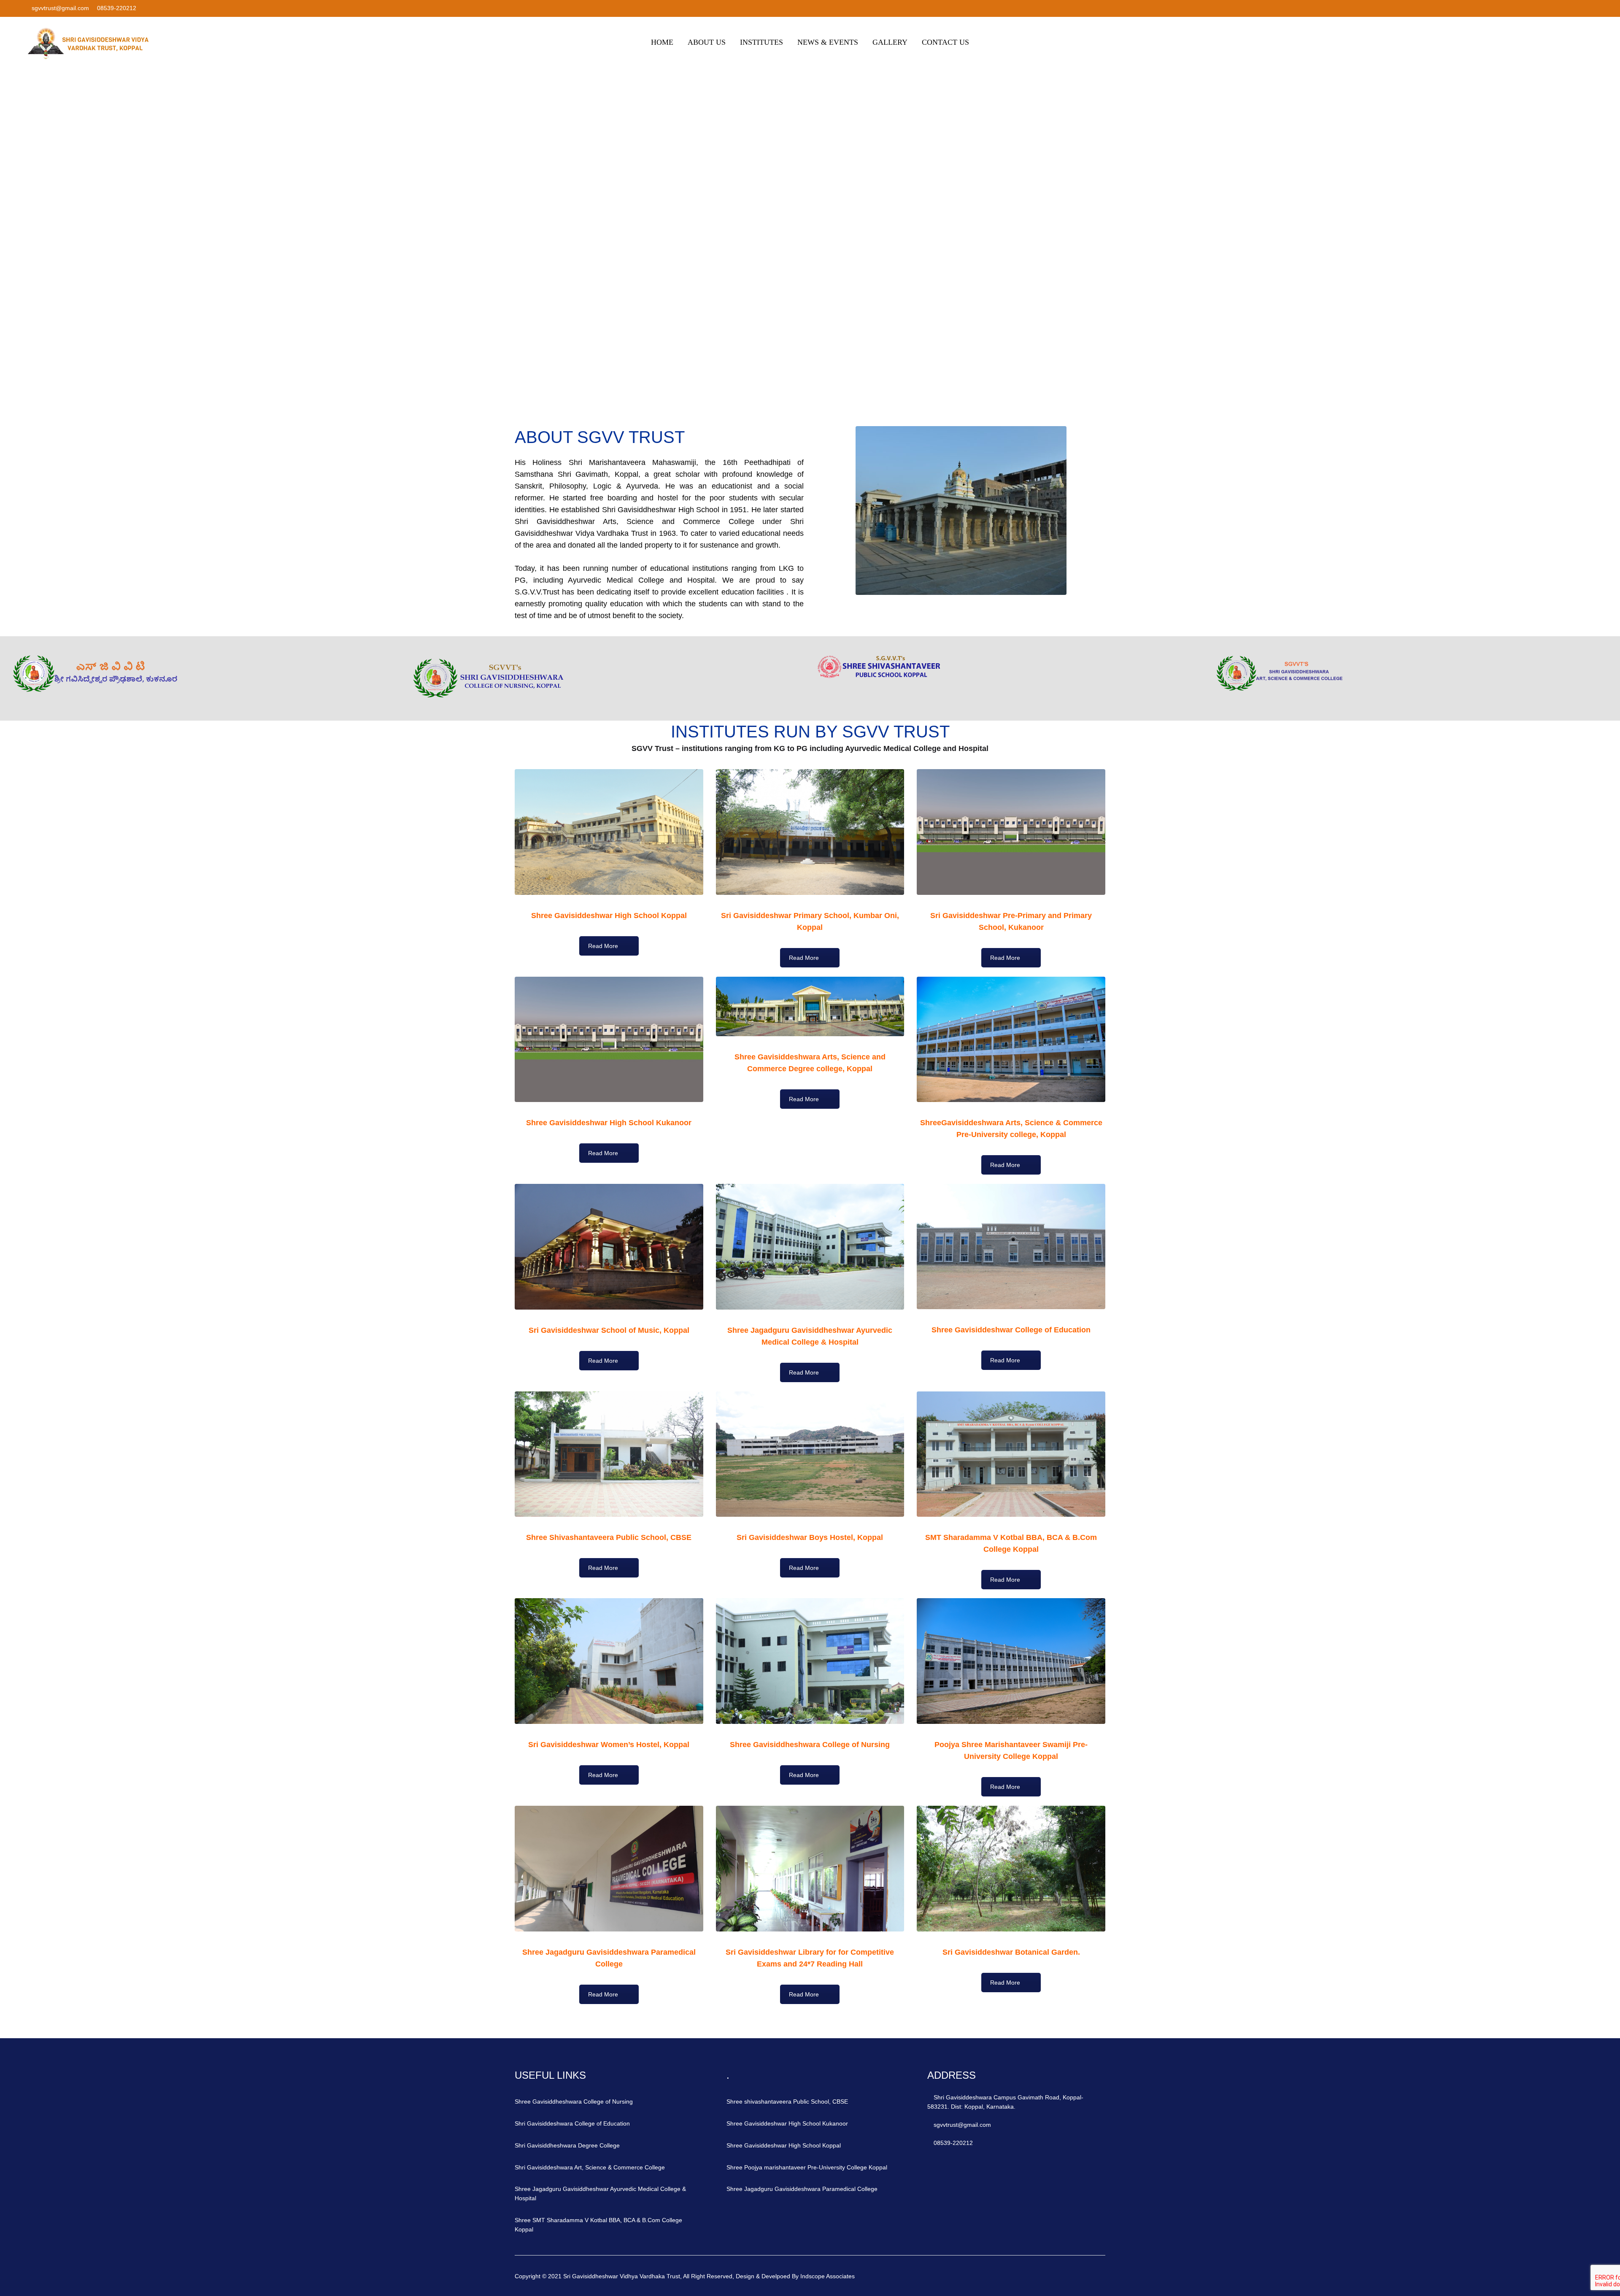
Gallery (890, 42)
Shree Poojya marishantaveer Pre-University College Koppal (807, 2167)
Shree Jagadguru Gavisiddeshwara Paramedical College (802, 2189)
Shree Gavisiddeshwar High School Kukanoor (787, 2123)
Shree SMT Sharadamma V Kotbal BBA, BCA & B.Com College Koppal (598, 2225)
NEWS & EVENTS (828, 42)
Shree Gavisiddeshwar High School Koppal (784, 2145)
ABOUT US (707, 42)
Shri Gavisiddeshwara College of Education (572, 2123)
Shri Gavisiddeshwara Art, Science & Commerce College (590, 2167)
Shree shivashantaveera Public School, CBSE (787, 2102)
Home (662, 42)
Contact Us (945, 42)
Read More (603, 946)
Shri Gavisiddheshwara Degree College (567, 2145)
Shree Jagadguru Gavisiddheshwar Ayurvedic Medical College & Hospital (600, 2193)
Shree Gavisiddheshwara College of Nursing (574, 2102)
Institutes (761, 42)
